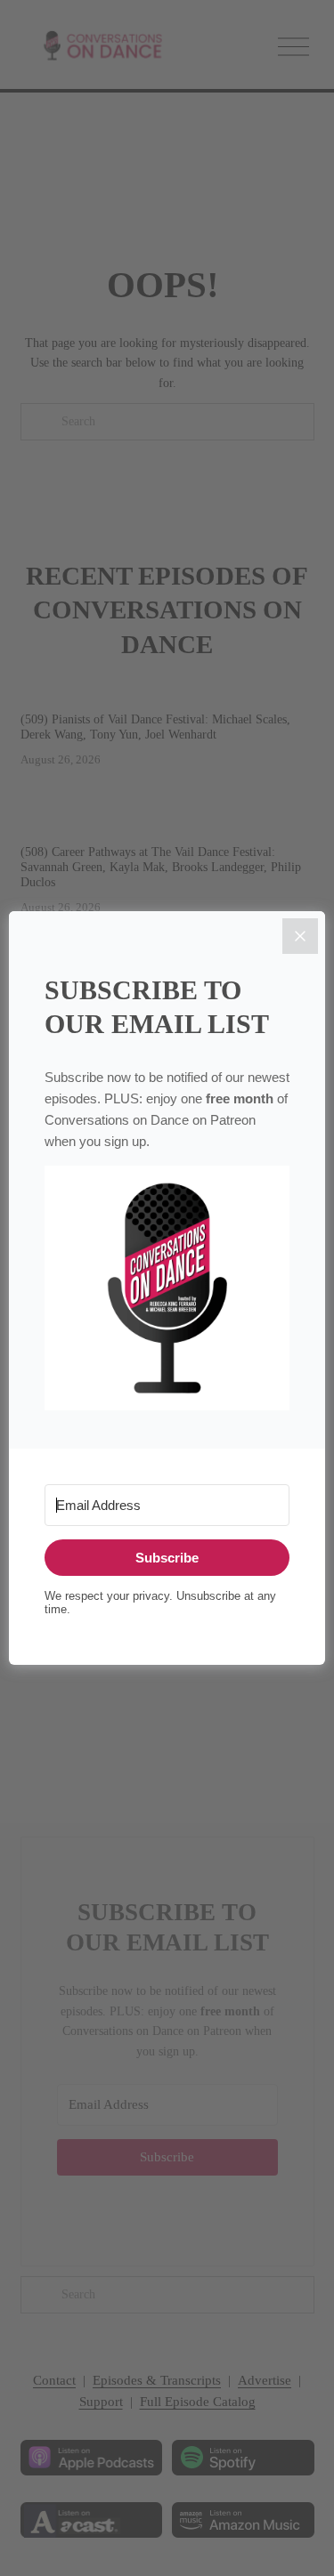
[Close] (300, 936)
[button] (167, 1289)
